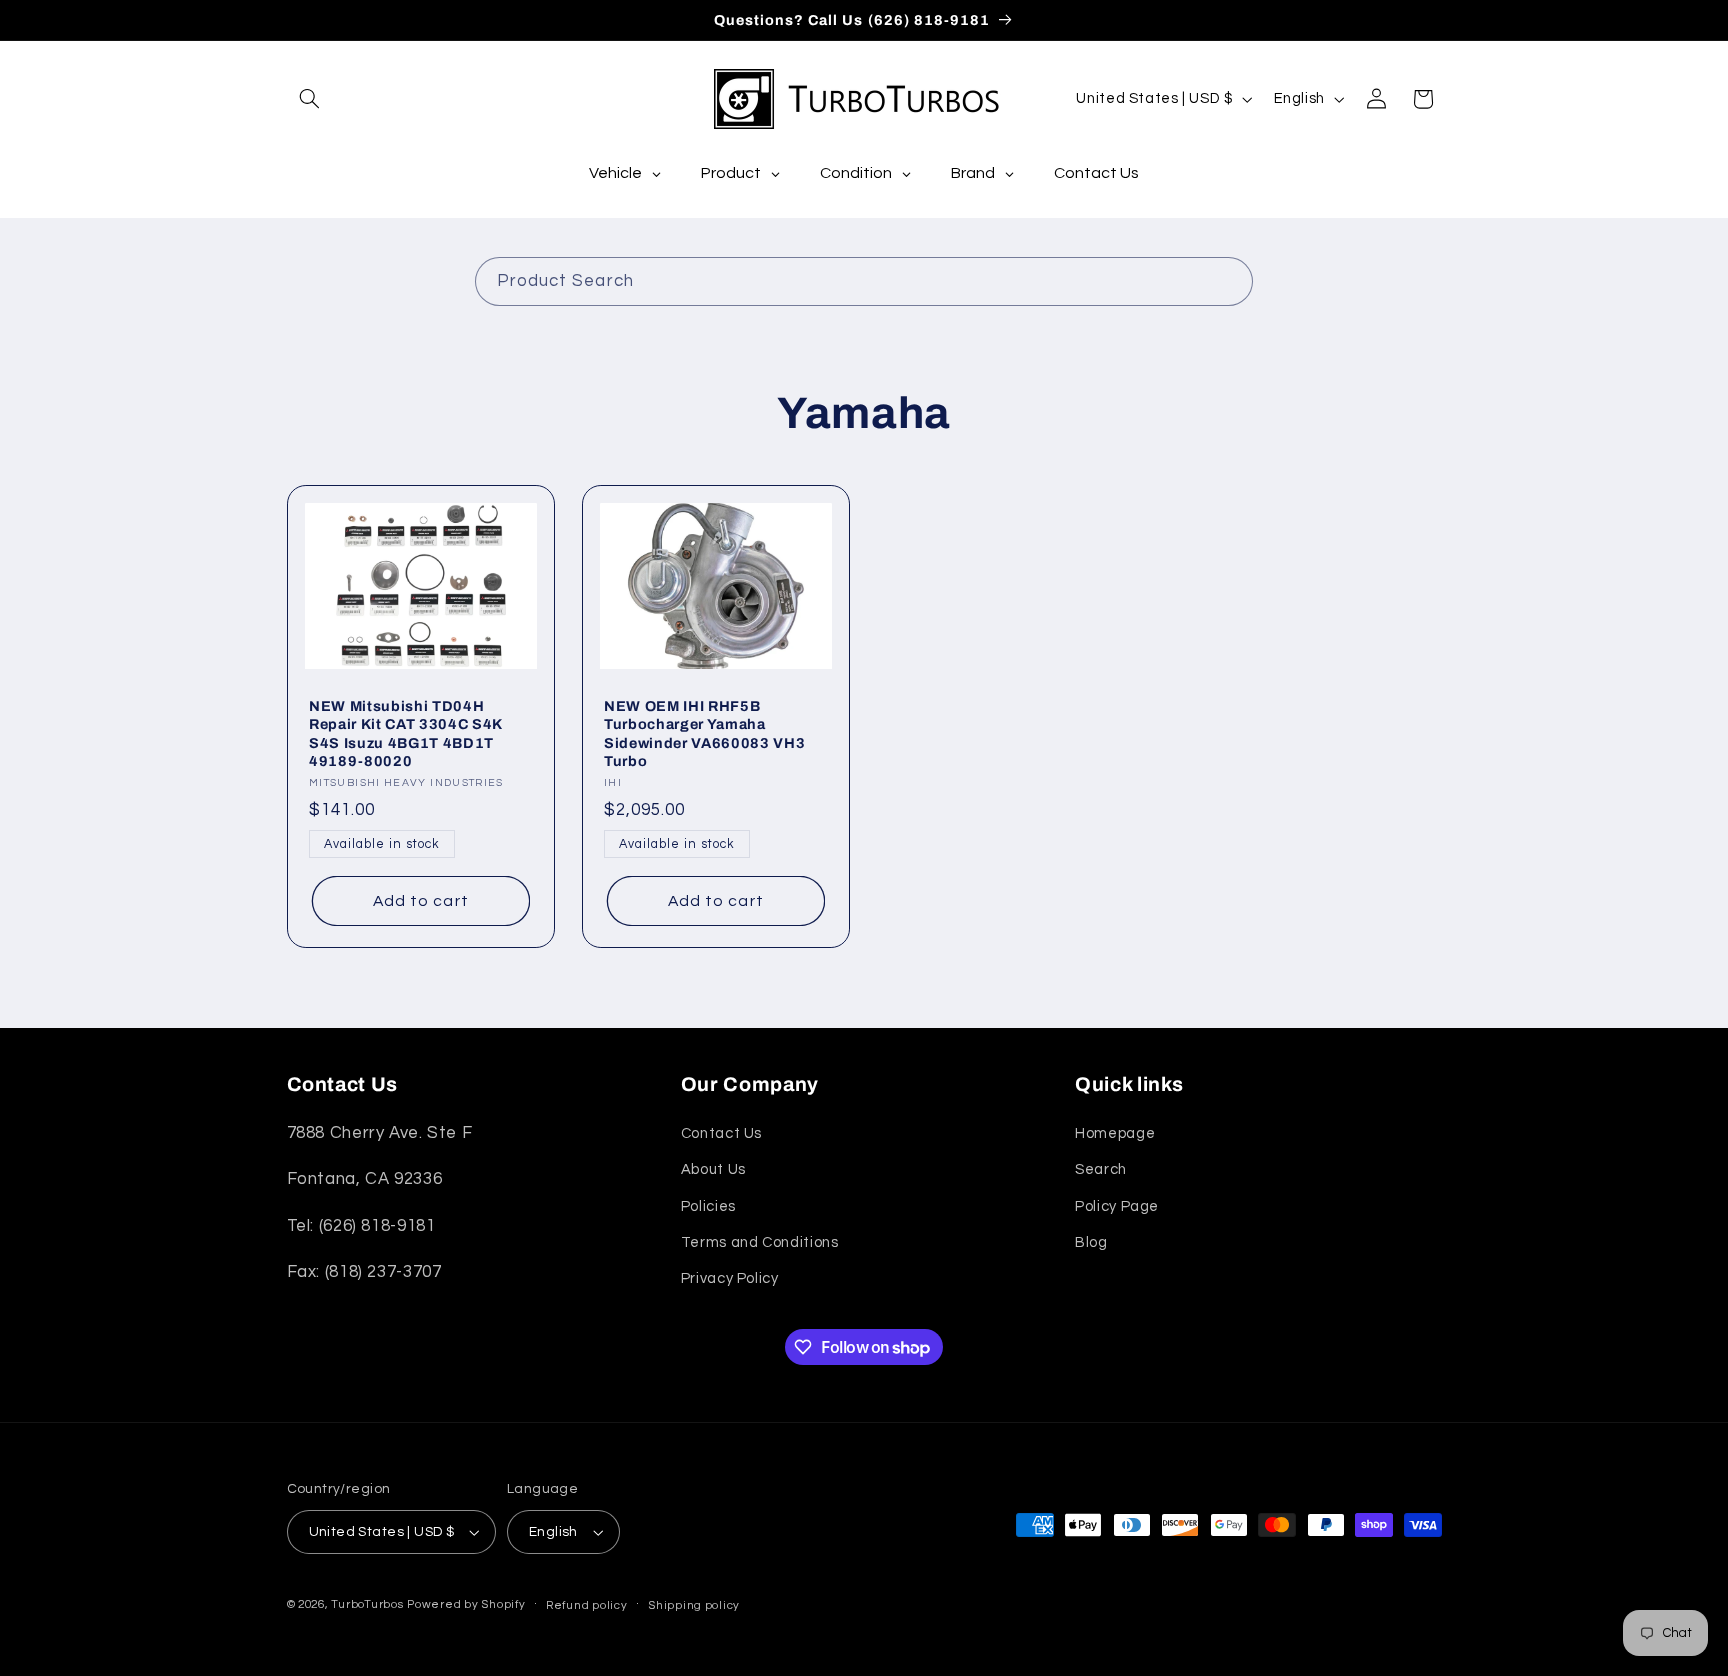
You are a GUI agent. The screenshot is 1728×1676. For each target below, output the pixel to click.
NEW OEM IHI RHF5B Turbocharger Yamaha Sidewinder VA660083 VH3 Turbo (704, 733)
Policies (708, 1206)
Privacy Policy (730, 1278)
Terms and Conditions (760, 1242)
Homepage (1115, 1133)
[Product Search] (1229, 281)
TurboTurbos (367, 1604)
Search (1101, 1169)
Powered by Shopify (466, 1604)
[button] (310, 99)
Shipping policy (694, 1605)
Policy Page (1117, 1206)
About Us (713, 1169)
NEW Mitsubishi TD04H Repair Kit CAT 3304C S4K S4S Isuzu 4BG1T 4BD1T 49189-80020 (405, 733)
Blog (1091, 1242)
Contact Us (721, 1133)
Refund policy (587, 1605)
